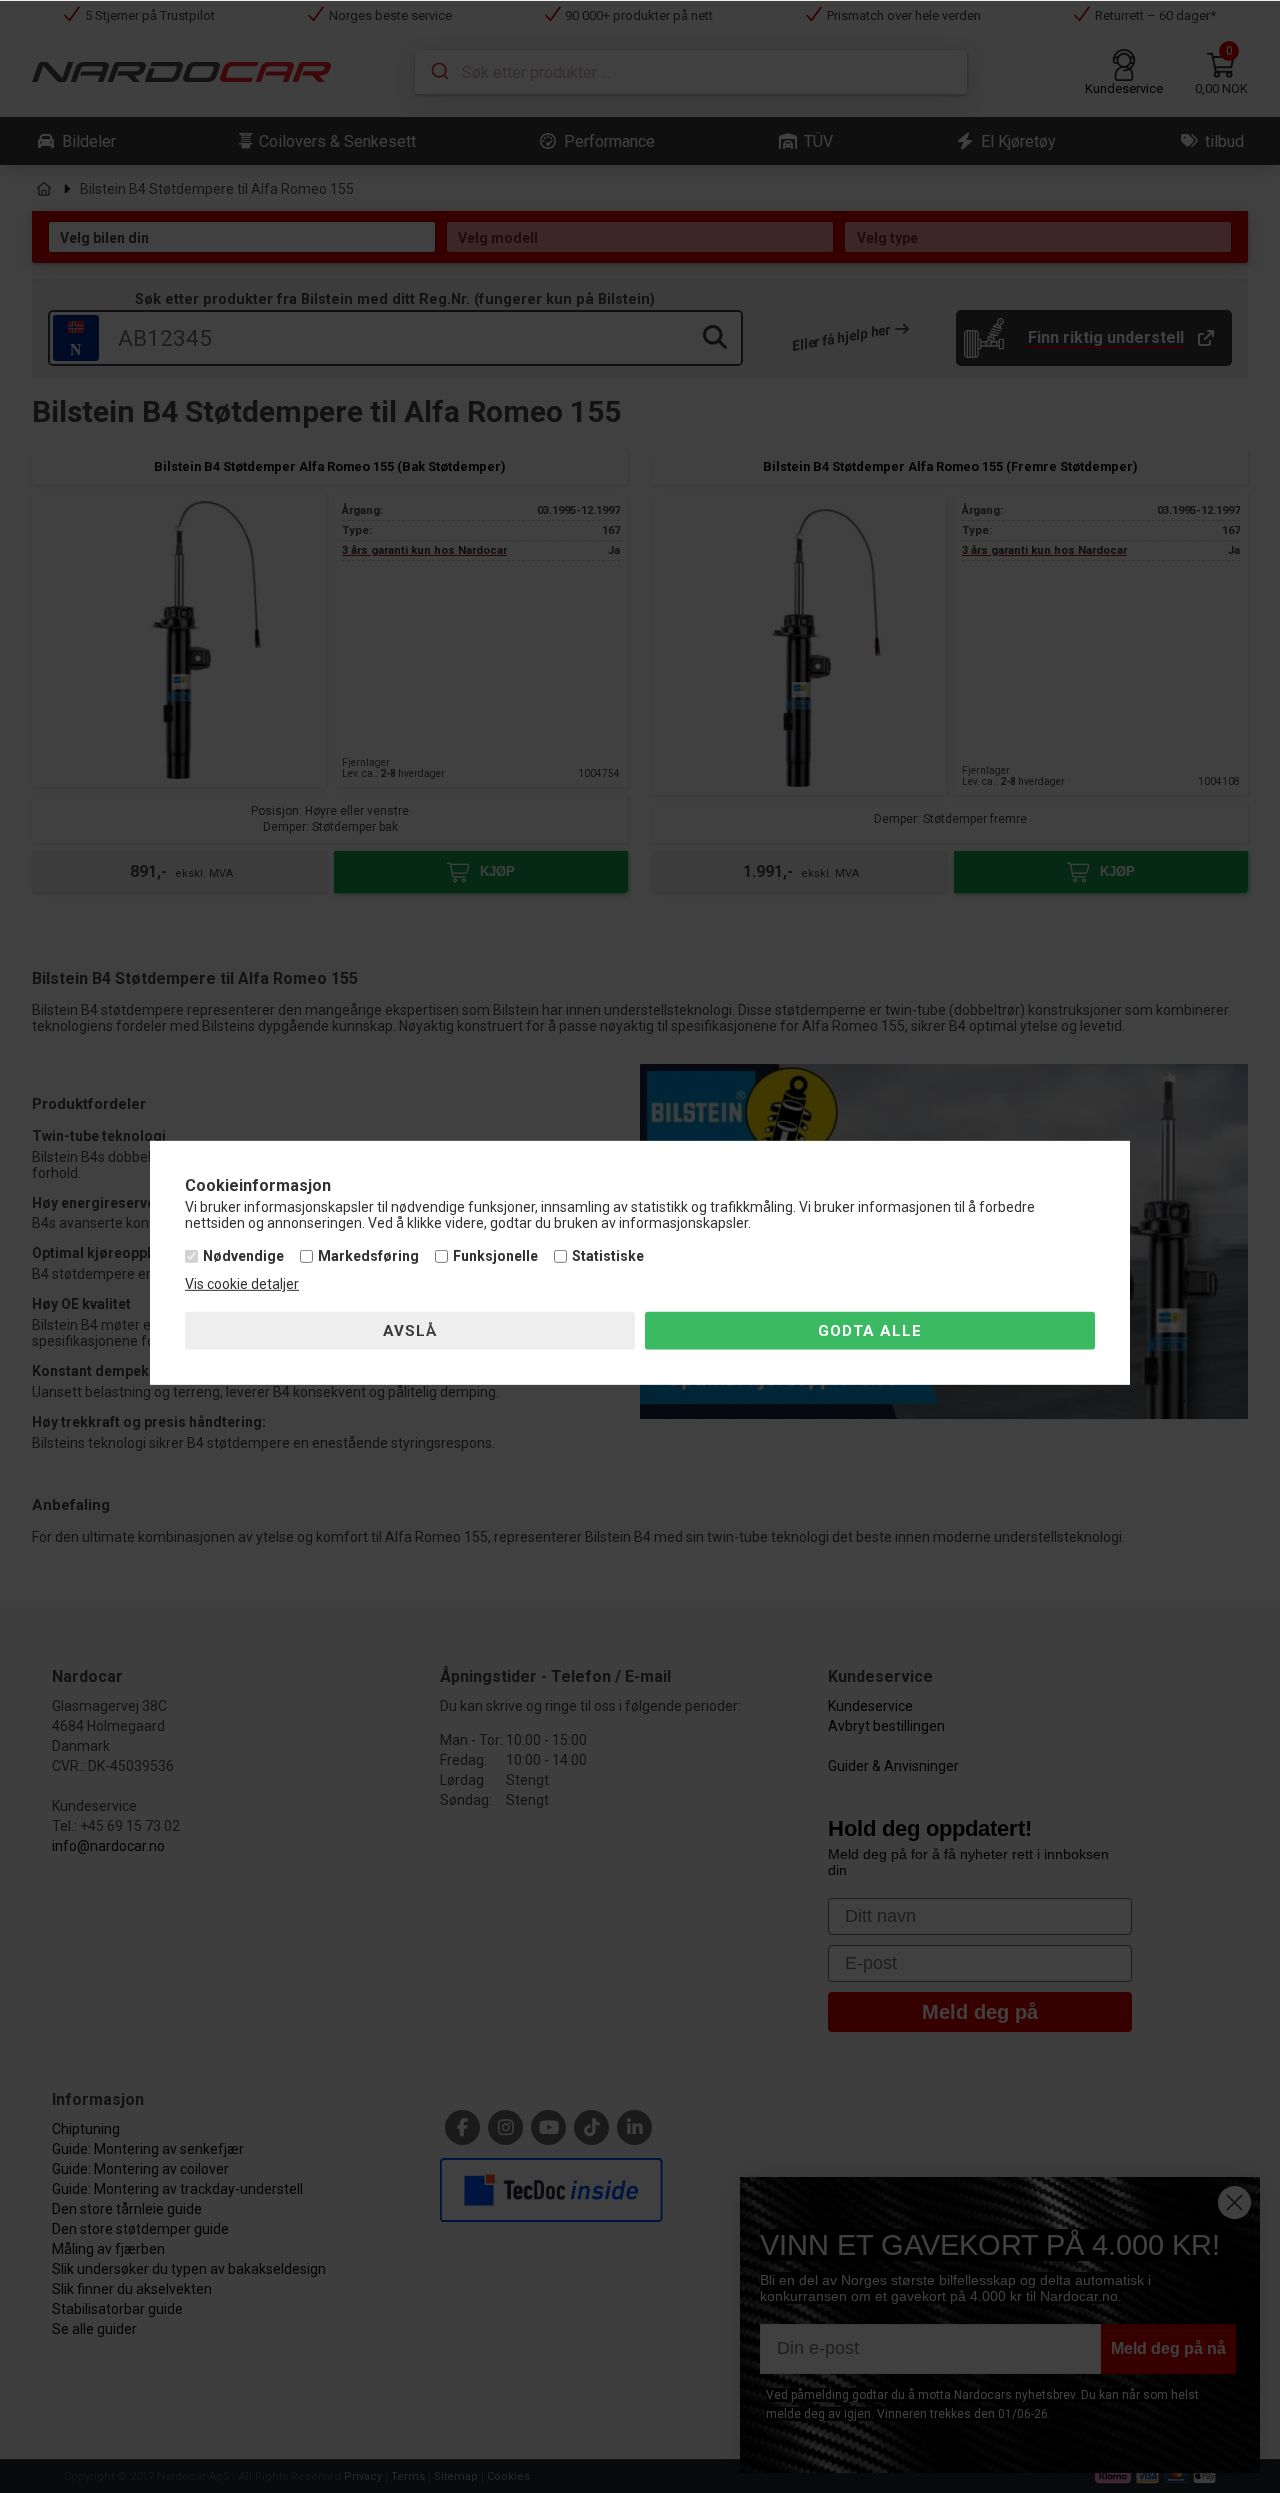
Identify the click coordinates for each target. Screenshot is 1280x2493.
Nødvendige (243, 1256)
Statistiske (608, 1256)
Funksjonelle (495, 1256)
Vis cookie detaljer (242, 1284)
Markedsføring (368, 1256)
